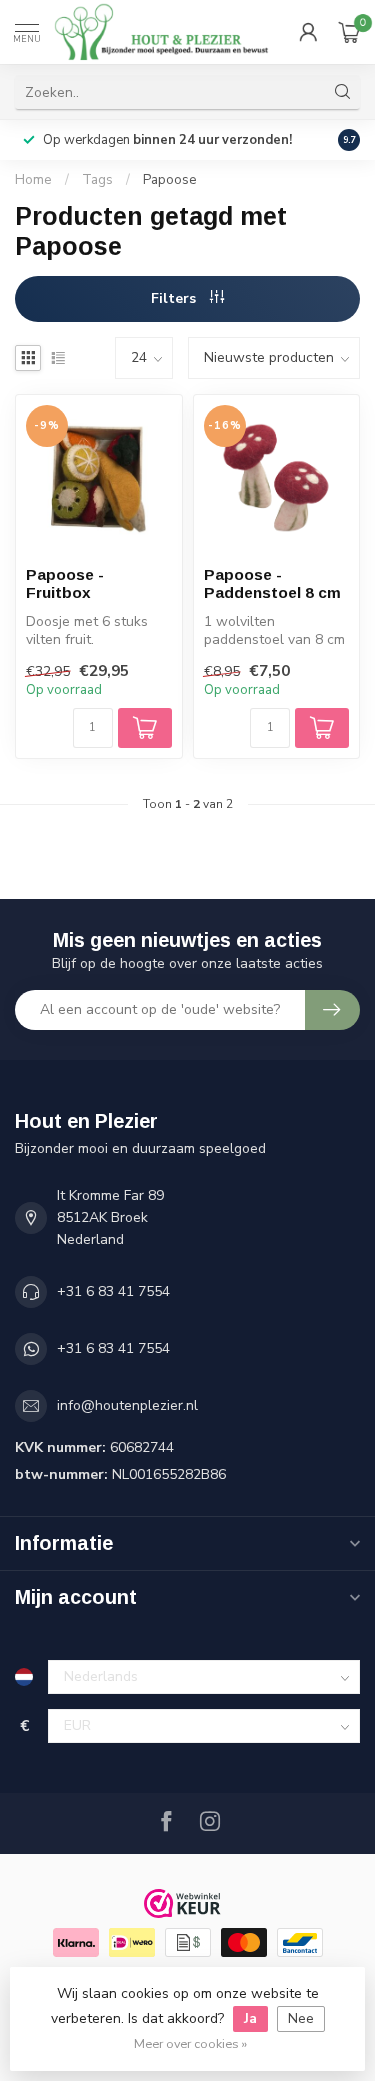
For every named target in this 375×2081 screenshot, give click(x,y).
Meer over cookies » (190, 2043)
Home (33, 180)
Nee (301, 2018)
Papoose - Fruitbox (65, 583)
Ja (250, 2018)
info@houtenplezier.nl (127, 1405)
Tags (97, 180)
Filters (175, 298)
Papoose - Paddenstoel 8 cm (272, 583)
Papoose (170, 180)
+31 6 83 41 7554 (113, 1291)
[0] (349, 32)
